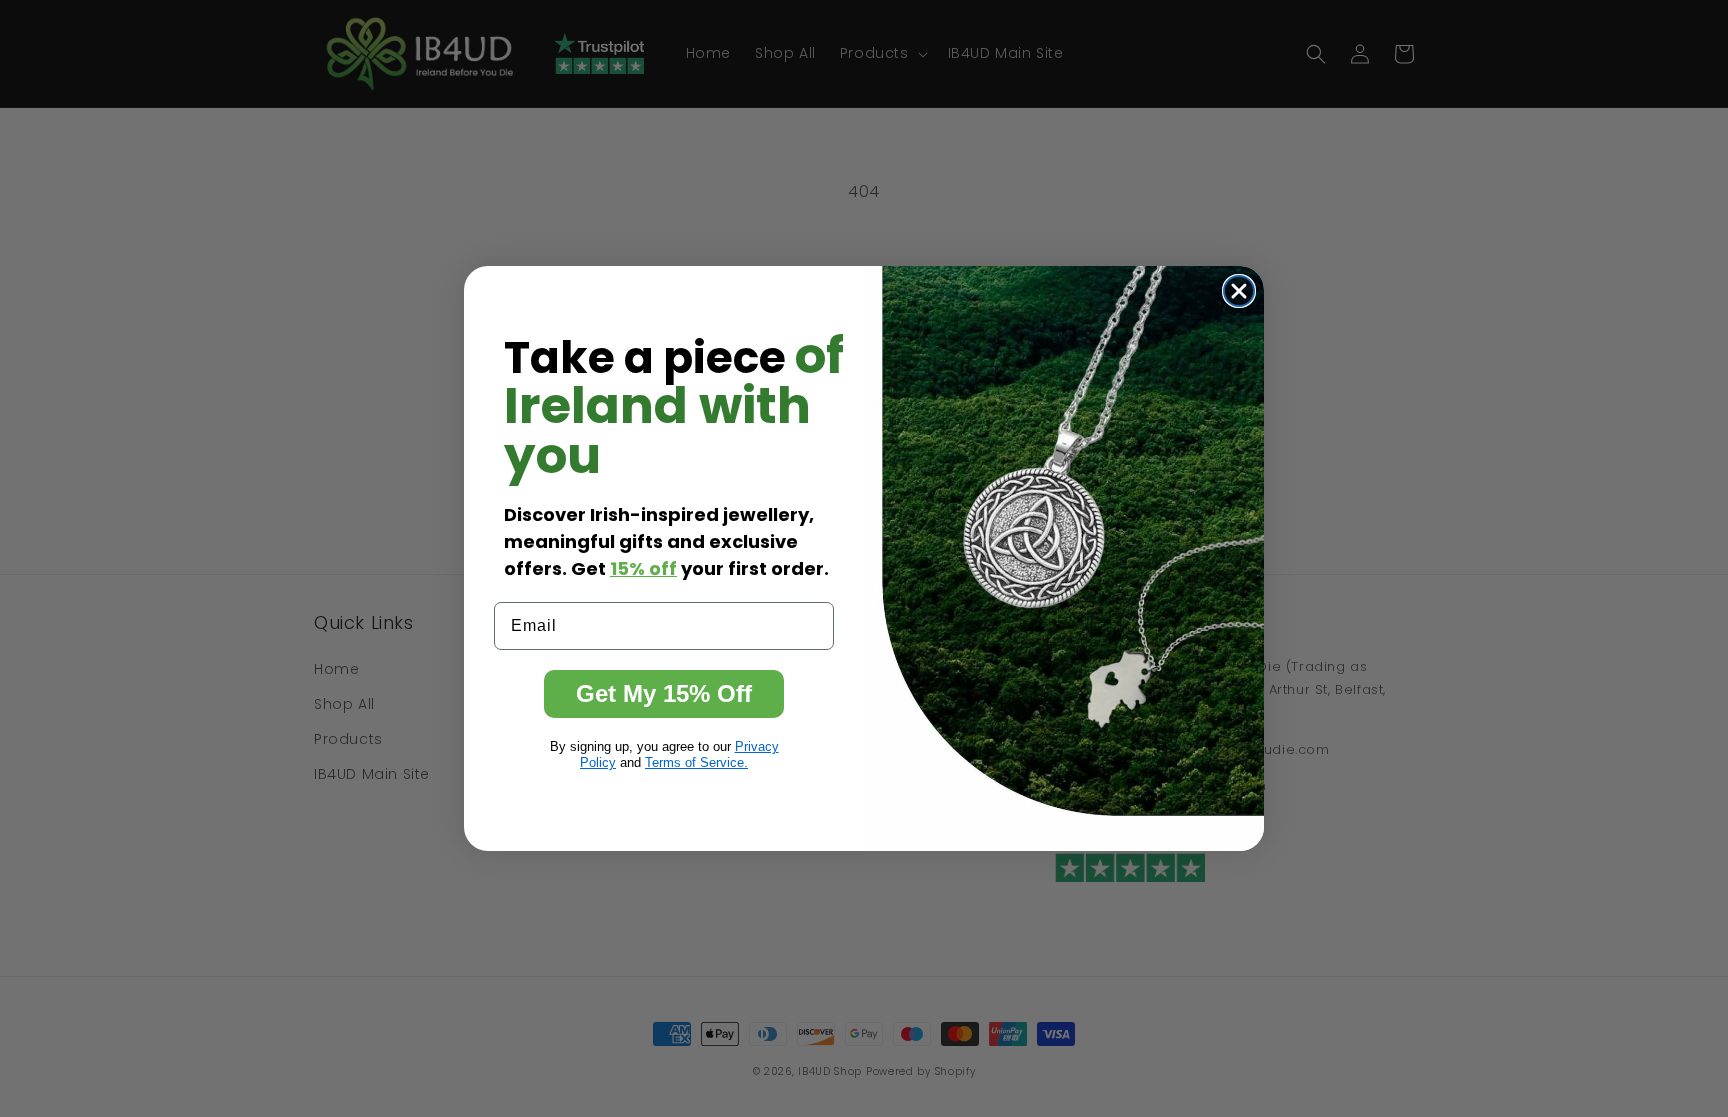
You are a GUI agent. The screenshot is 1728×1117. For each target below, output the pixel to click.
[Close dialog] (1239, 291)
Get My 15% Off (664, 693)
